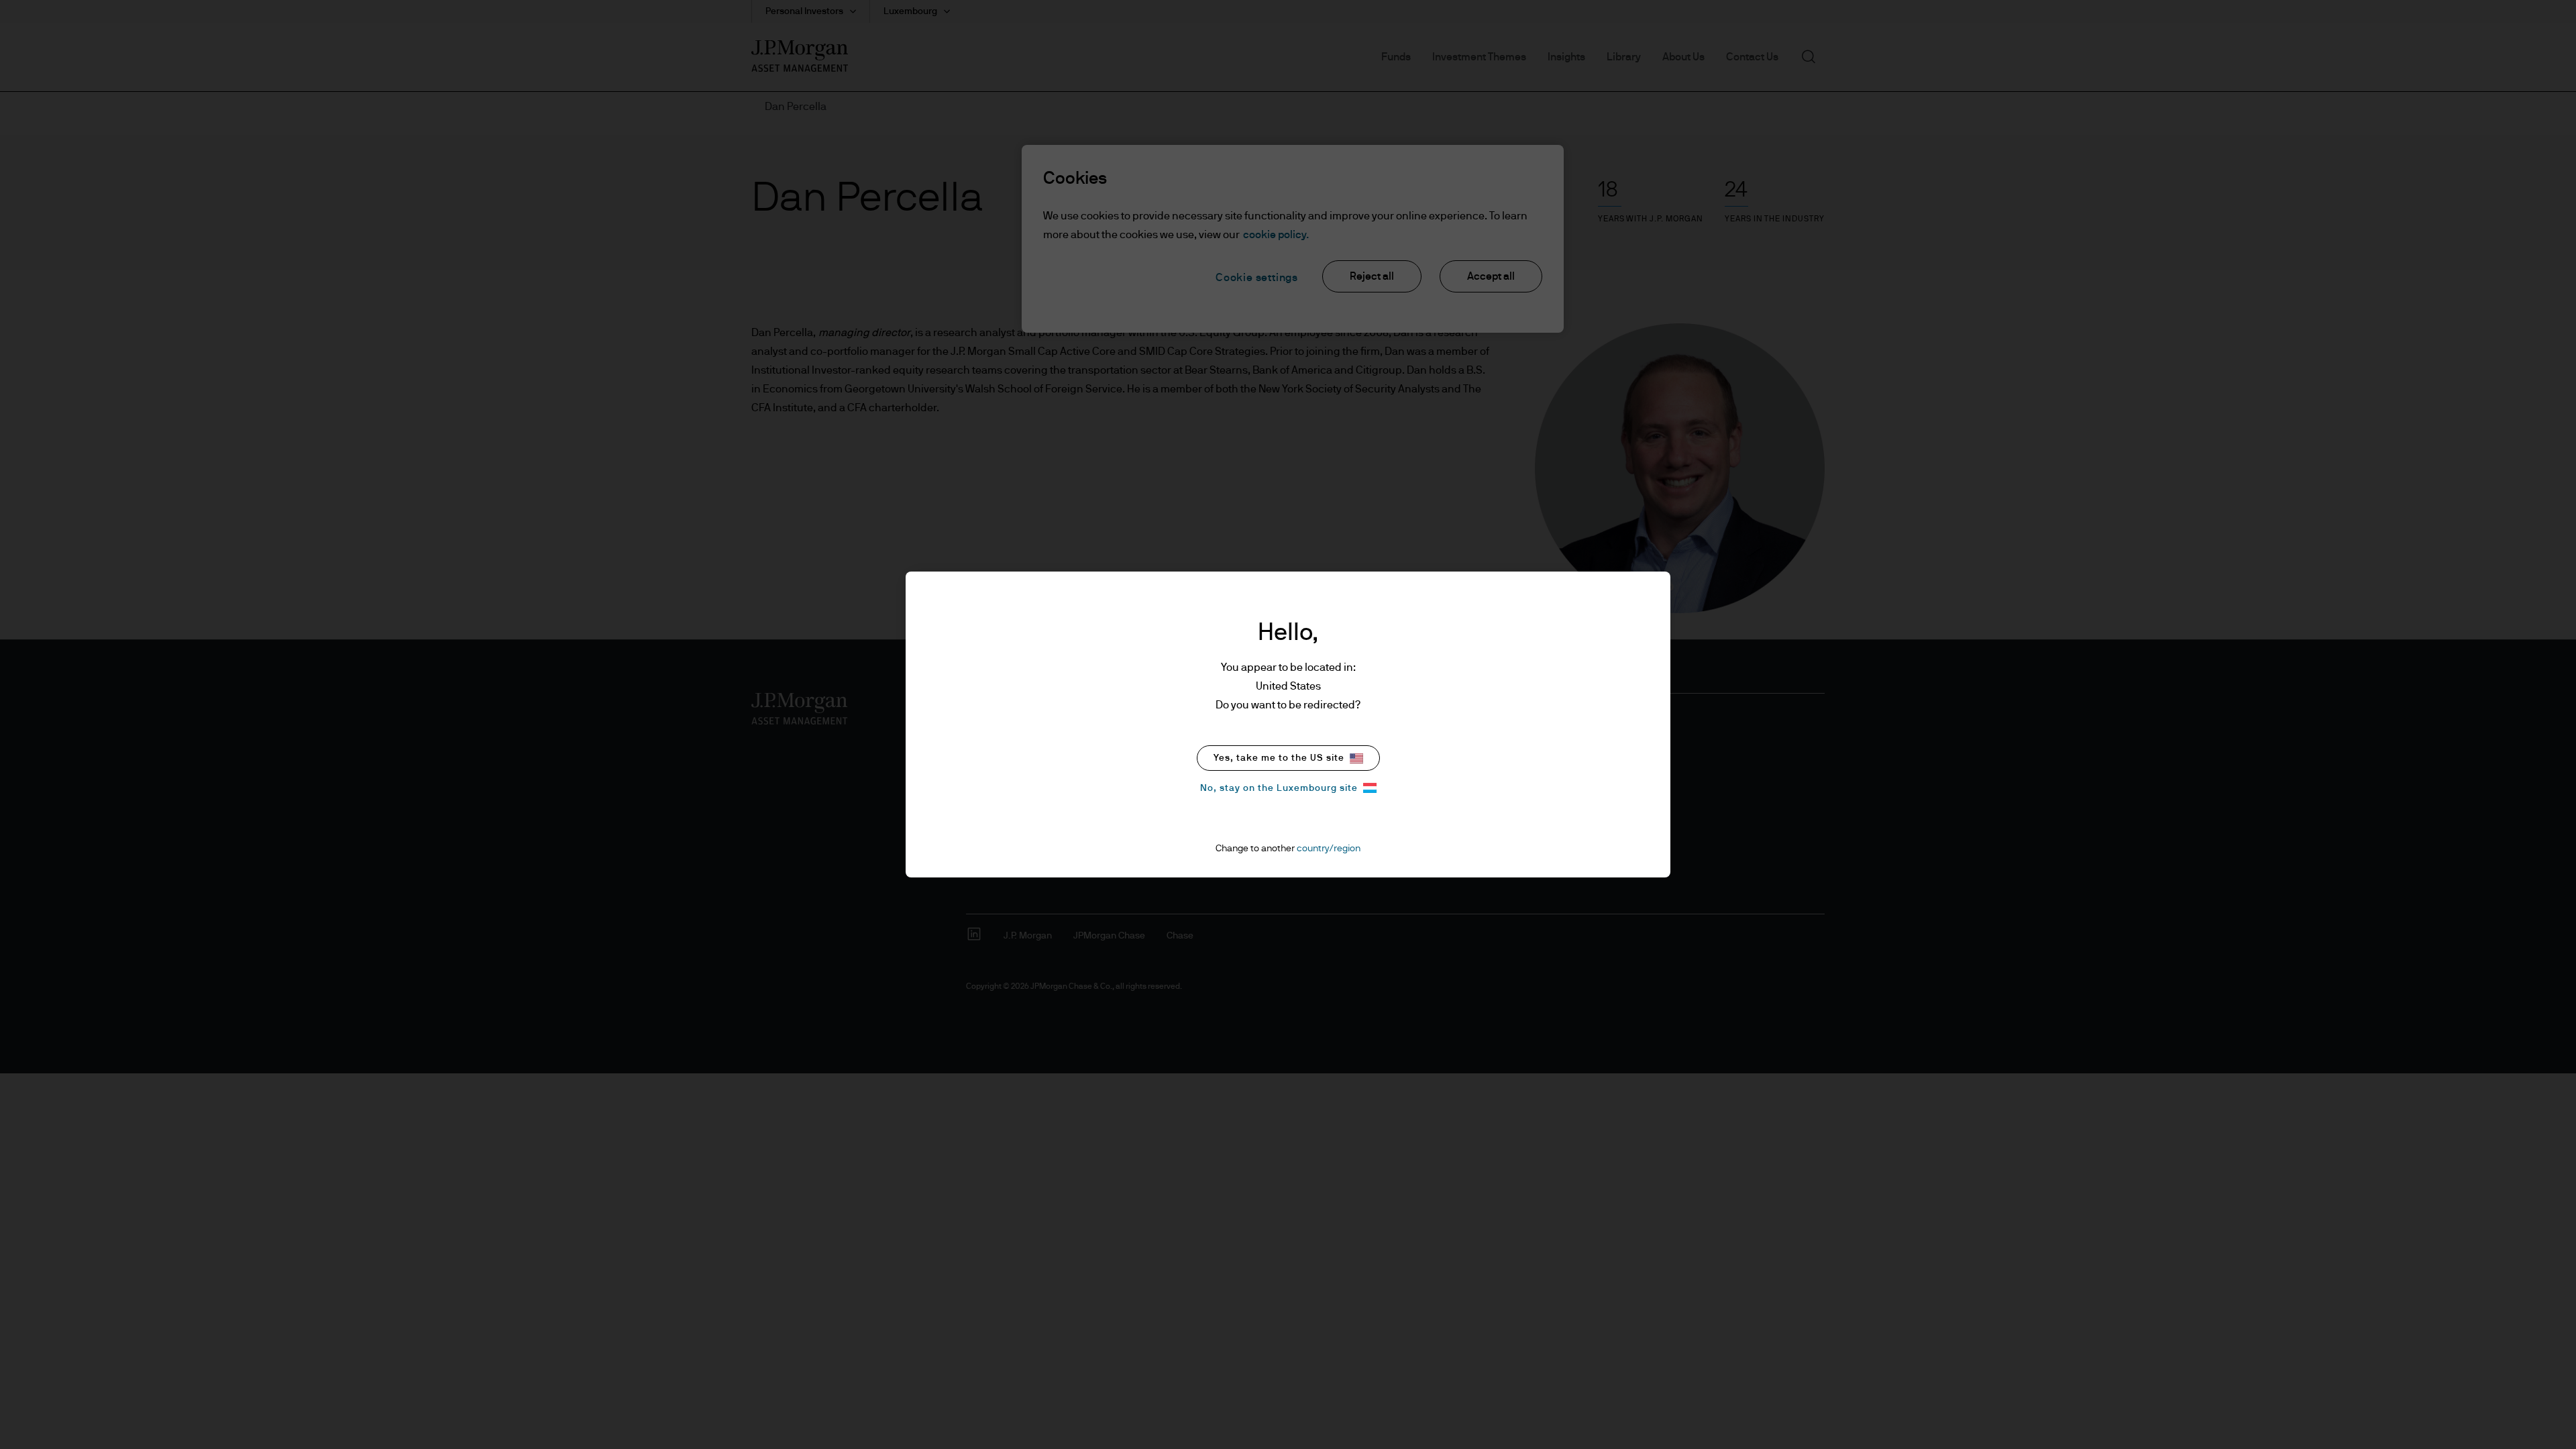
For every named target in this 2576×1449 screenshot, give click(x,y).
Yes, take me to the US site (1279, 758)
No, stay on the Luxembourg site (1279, 788)
